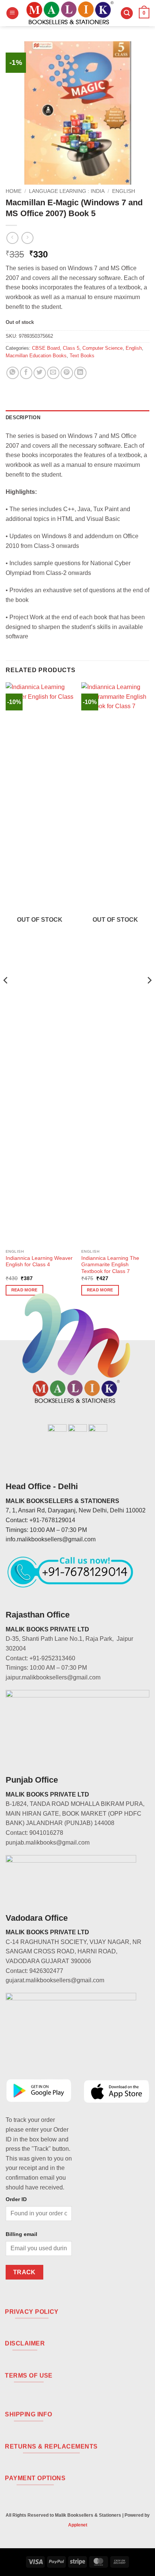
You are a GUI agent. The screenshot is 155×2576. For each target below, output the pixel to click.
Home (14, 191)
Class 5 (71, 348)
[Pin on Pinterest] (67, 373)
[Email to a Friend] (53, 373)
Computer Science (103, 348)
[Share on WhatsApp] (13, 373)
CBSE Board (46, 348)
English (124, 191)
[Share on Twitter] (40, 373)
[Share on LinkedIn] (80, 373)
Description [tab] (23, 418)
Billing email (21, 2234)
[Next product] (12, 238)
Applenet (78, 2525)
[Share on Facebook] (26, 373)
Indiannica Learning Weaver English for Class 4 (39, 1262)
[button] (12, 13)
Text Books (82, 356)
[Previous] (6, 995)
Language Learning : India (67, 191)
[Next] (149, 995)
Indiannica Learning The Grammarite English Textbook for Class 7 (110, 1265)
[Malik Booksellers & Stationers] (70, 13)
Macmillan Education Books (36, 356)
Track (24, 2272)
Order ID (16, 2199)
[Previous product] (27, 238)
